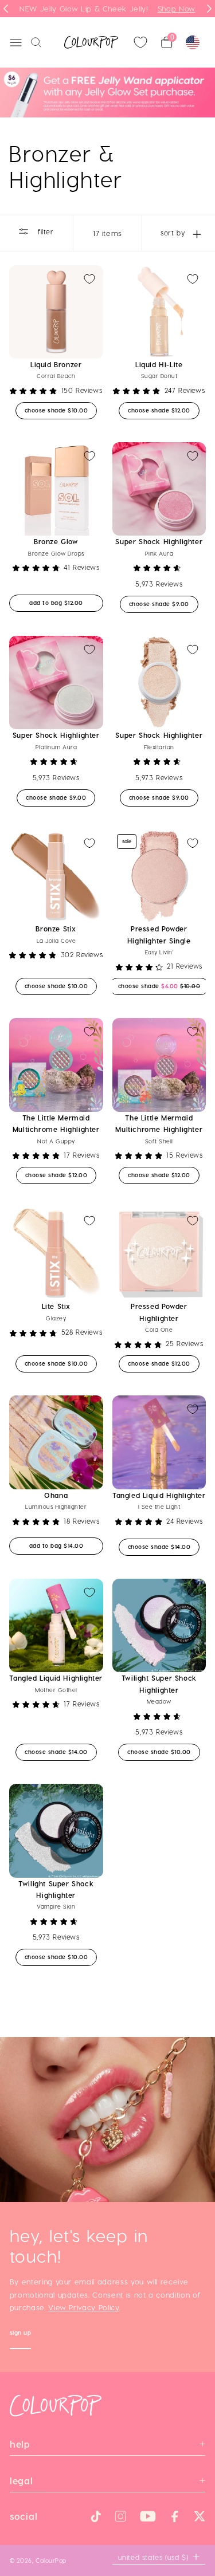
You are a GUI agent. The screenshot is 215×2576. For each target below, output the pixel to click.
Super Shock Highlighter (159, 541)
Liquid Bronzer (56, 364)
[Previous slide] (6, 9)
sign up (21, 2334)
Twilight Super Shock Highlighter (159, 1684)
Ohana (56, 1495)
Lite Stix (56, 1306)
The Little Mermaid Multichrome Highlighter (56, 1123)
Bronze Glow (56, 541)
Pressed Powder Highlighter (159, 1312)
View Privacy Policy (83, 2307)
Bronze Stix (56, 929)
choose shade (61, 410)
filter (44, 231)
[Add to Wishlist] (89, 279)
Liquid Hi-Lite (159, 364)
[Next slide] (209, 9)
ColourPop (51, 2560)
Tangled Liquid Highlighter (159, 1495)
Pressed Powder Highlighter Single (159, 934)
